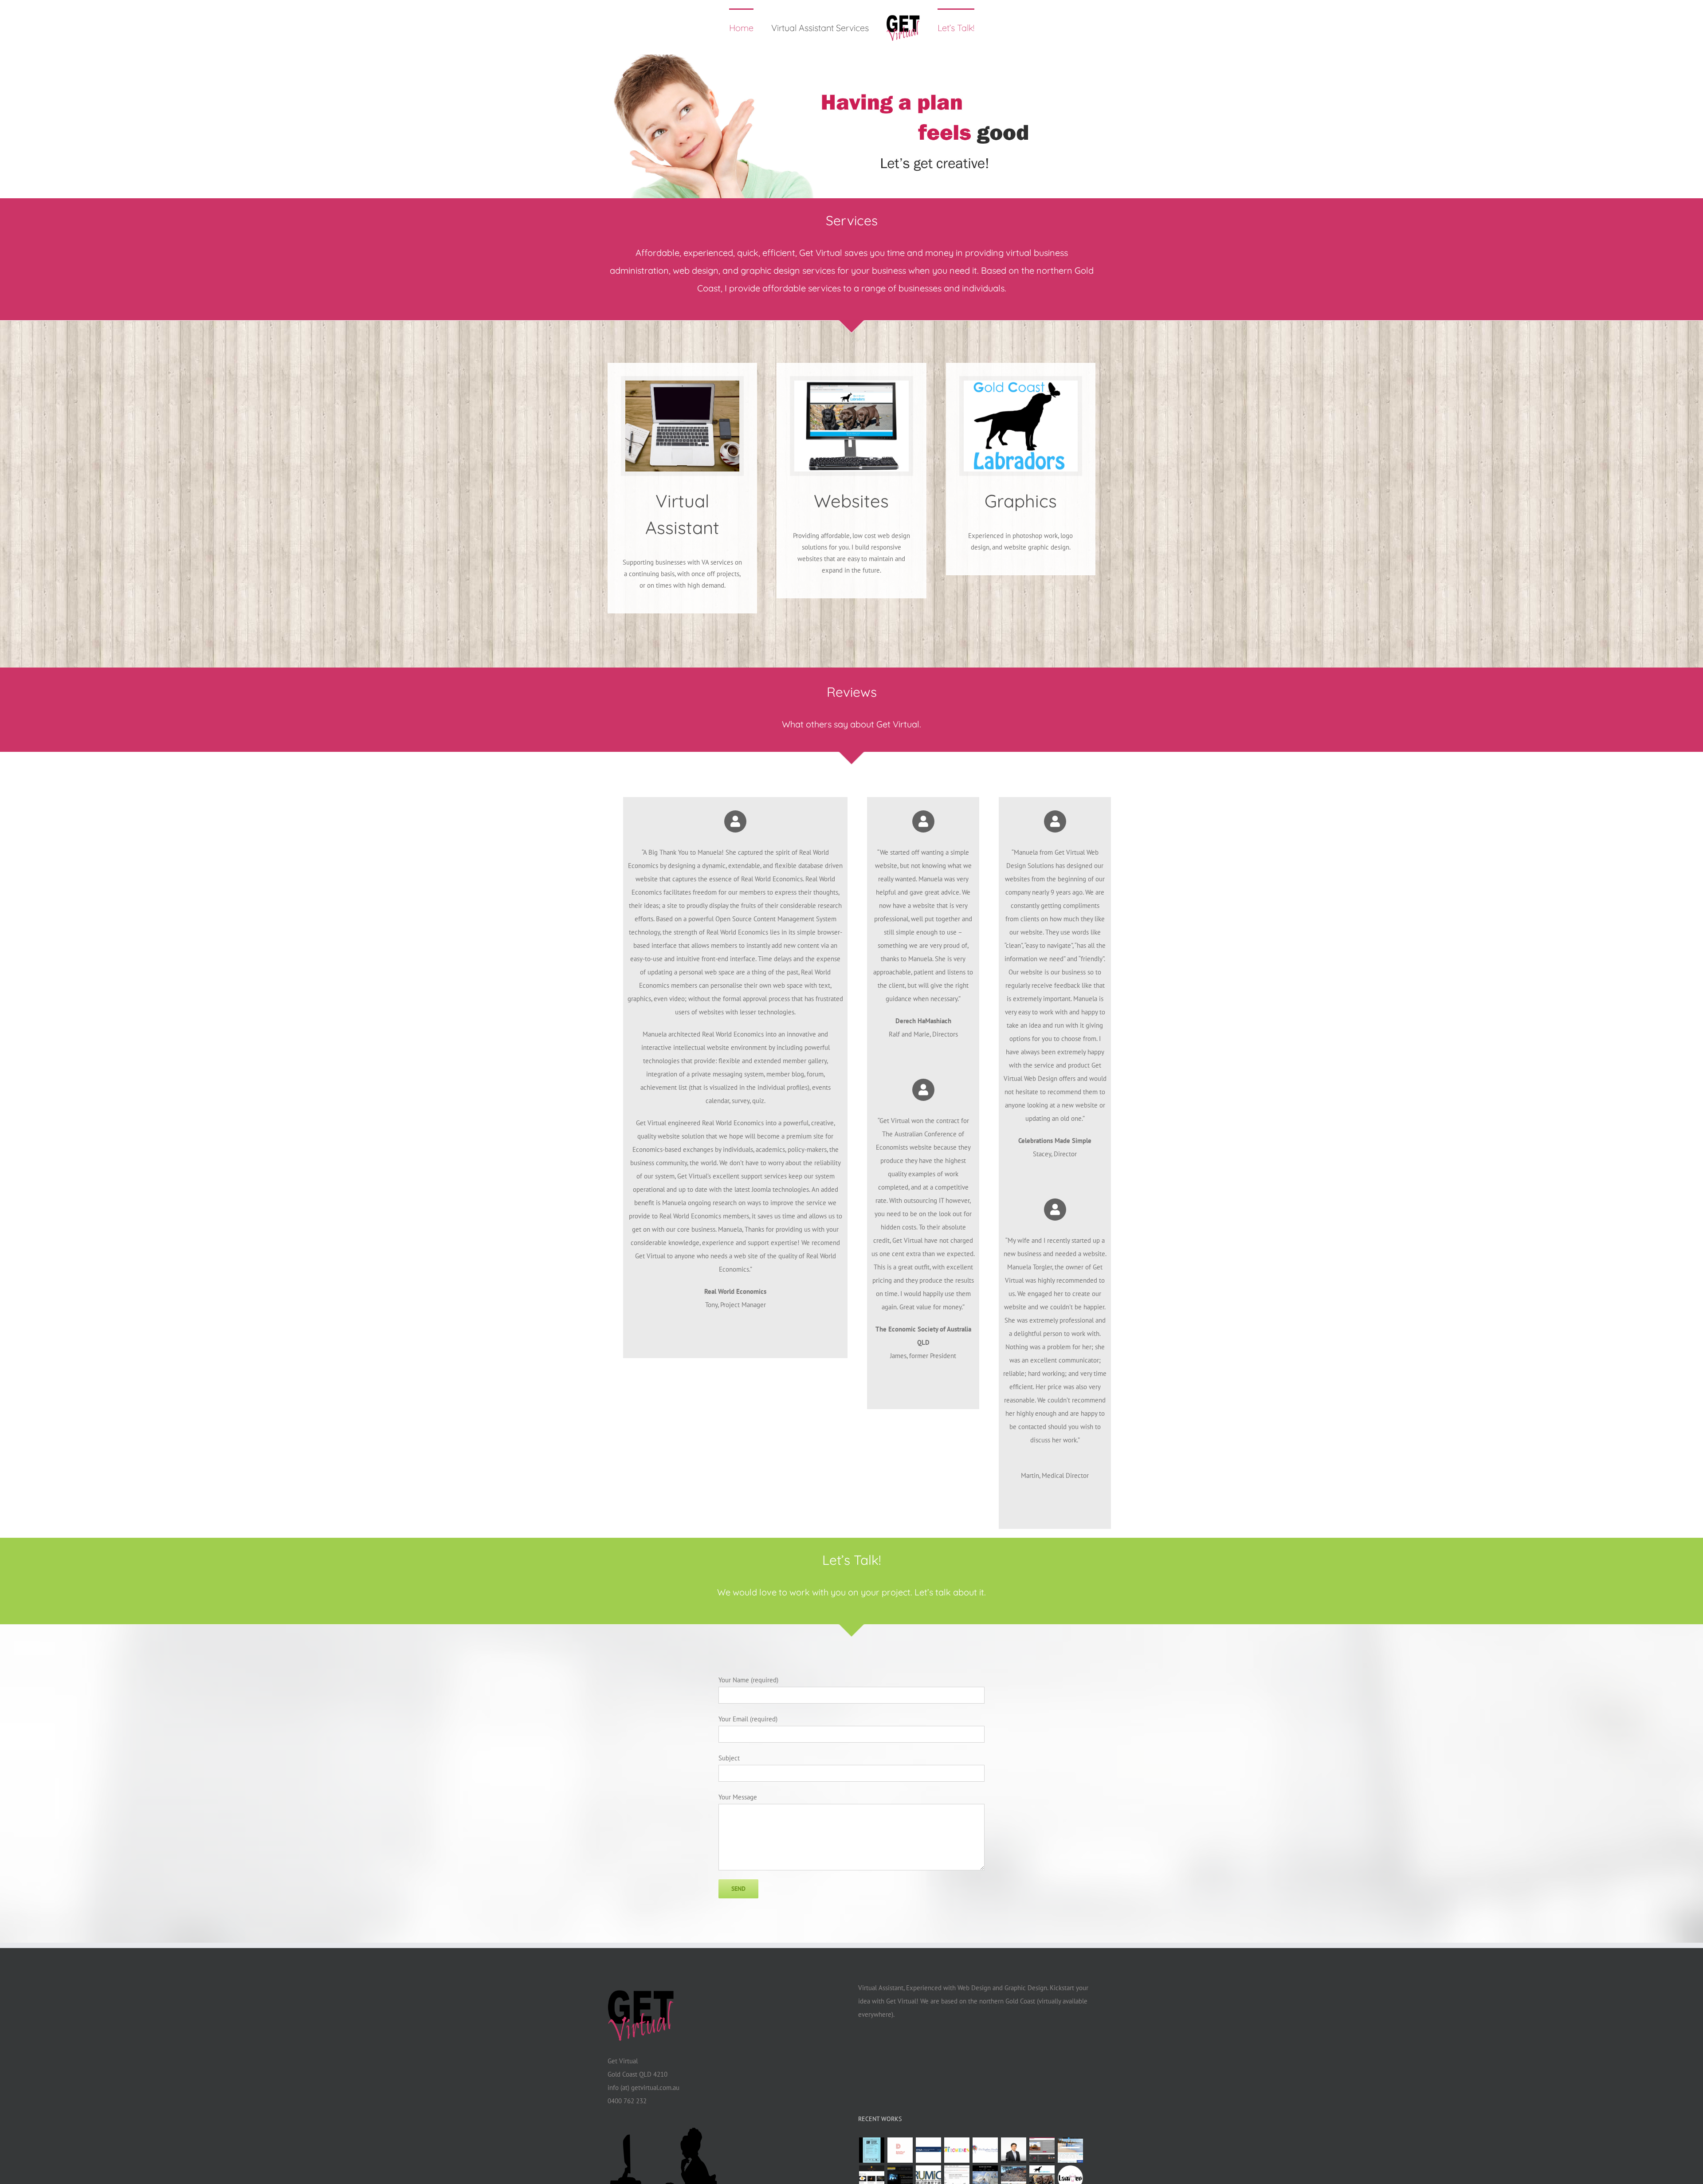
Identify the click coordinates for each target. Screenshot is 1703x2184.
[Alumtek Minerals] (1042, 2150)
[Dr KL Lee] (1013, 2150)
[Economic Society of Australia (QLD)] (928, 2150)
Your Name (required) (748, 1680)
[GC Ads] (1070, 2150)
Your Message (738, 1797)
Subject (729, 1758)
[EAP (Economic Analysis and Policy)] (871, 2150)
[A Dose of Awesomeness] (957, 2150)
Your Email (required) (748, 1719)
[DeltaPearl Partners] (900, 2150)
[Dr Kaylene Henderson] (985, 2150)
